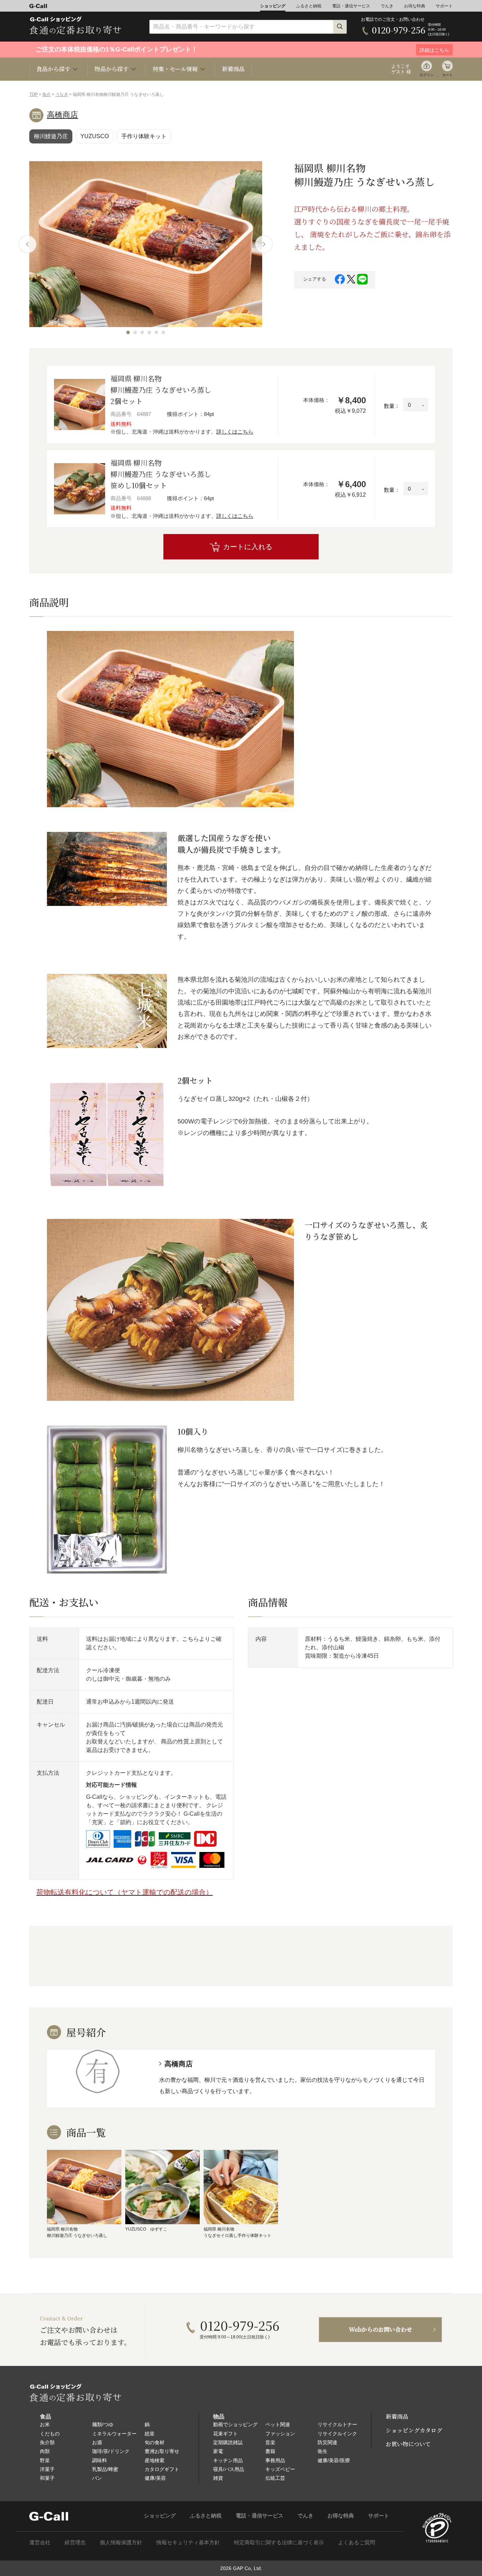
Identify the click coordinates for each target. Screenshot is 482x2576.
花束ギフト (225, 2434)
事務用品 (275, 2460)
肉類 (45, 2451)
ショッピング (273, 6)
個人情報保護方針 (121, 2542)
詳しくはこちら (235, 432)
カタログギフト (162, 2469)
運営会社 (40, 2542)
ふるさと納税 (309, 6)
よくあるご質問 (357, 2542)
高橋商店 (62, 115)
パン (97, 2478)
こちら (191, 1639)
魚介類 (47, 2442)
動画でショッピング (235, 2424)
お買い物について (408, 2444)
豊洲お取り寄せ (162, 2451)
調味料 (100, 2460)
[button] (128, 332)
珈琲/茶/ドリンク (111, 2451)
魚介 (47, 94)
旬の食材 (155, 2442)
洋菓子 (47, 2469)
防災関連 (327, 2442)
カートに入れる (248, 547)
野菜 (45, 2460)
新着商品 (233, 69)
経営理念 (75, 2542)
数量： (392, 406)
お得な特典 (415, 6)
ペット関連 (278, 2424)
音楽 (270, 2442)
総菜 (150, 2434)
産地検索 (155, 2460)
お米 (45, 2424)
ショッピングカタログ (414, 2430)
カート (447, 75)
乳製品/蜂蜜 (105, 2469)
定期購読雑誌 (228, 2442)
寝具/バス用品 (229, 2469)
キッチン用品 (228, 2460)
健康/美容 (155, 2478)
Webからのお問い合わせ (381, 2329)
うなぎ (62, 94)
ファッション (280, 2434)
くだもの (50, 2434)
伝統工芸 (275, 2478)
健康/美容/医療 (334, 2460)
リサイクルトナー (337, 2424)
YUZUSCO (95, 136)
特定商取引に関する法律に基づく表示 (279, 2542)
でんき (387, 6)
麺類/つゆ (103, 2424)
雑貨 (218, 2478)
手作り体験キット (144, 136)
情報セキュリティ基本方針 (188, 2542)
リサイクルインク (337, 2434)
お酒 (97, 2442)
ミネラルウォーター (114, 2434)
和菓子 (47, 2478)
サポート (444, 6)
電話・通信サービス (351, 6)
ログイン (427, 75)
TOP (34, 94)
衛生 (323, 2451)
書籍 (270, 2451)
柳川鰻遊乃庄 (51, 136)
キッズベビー (280, 2469)
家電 (218, 2451)
